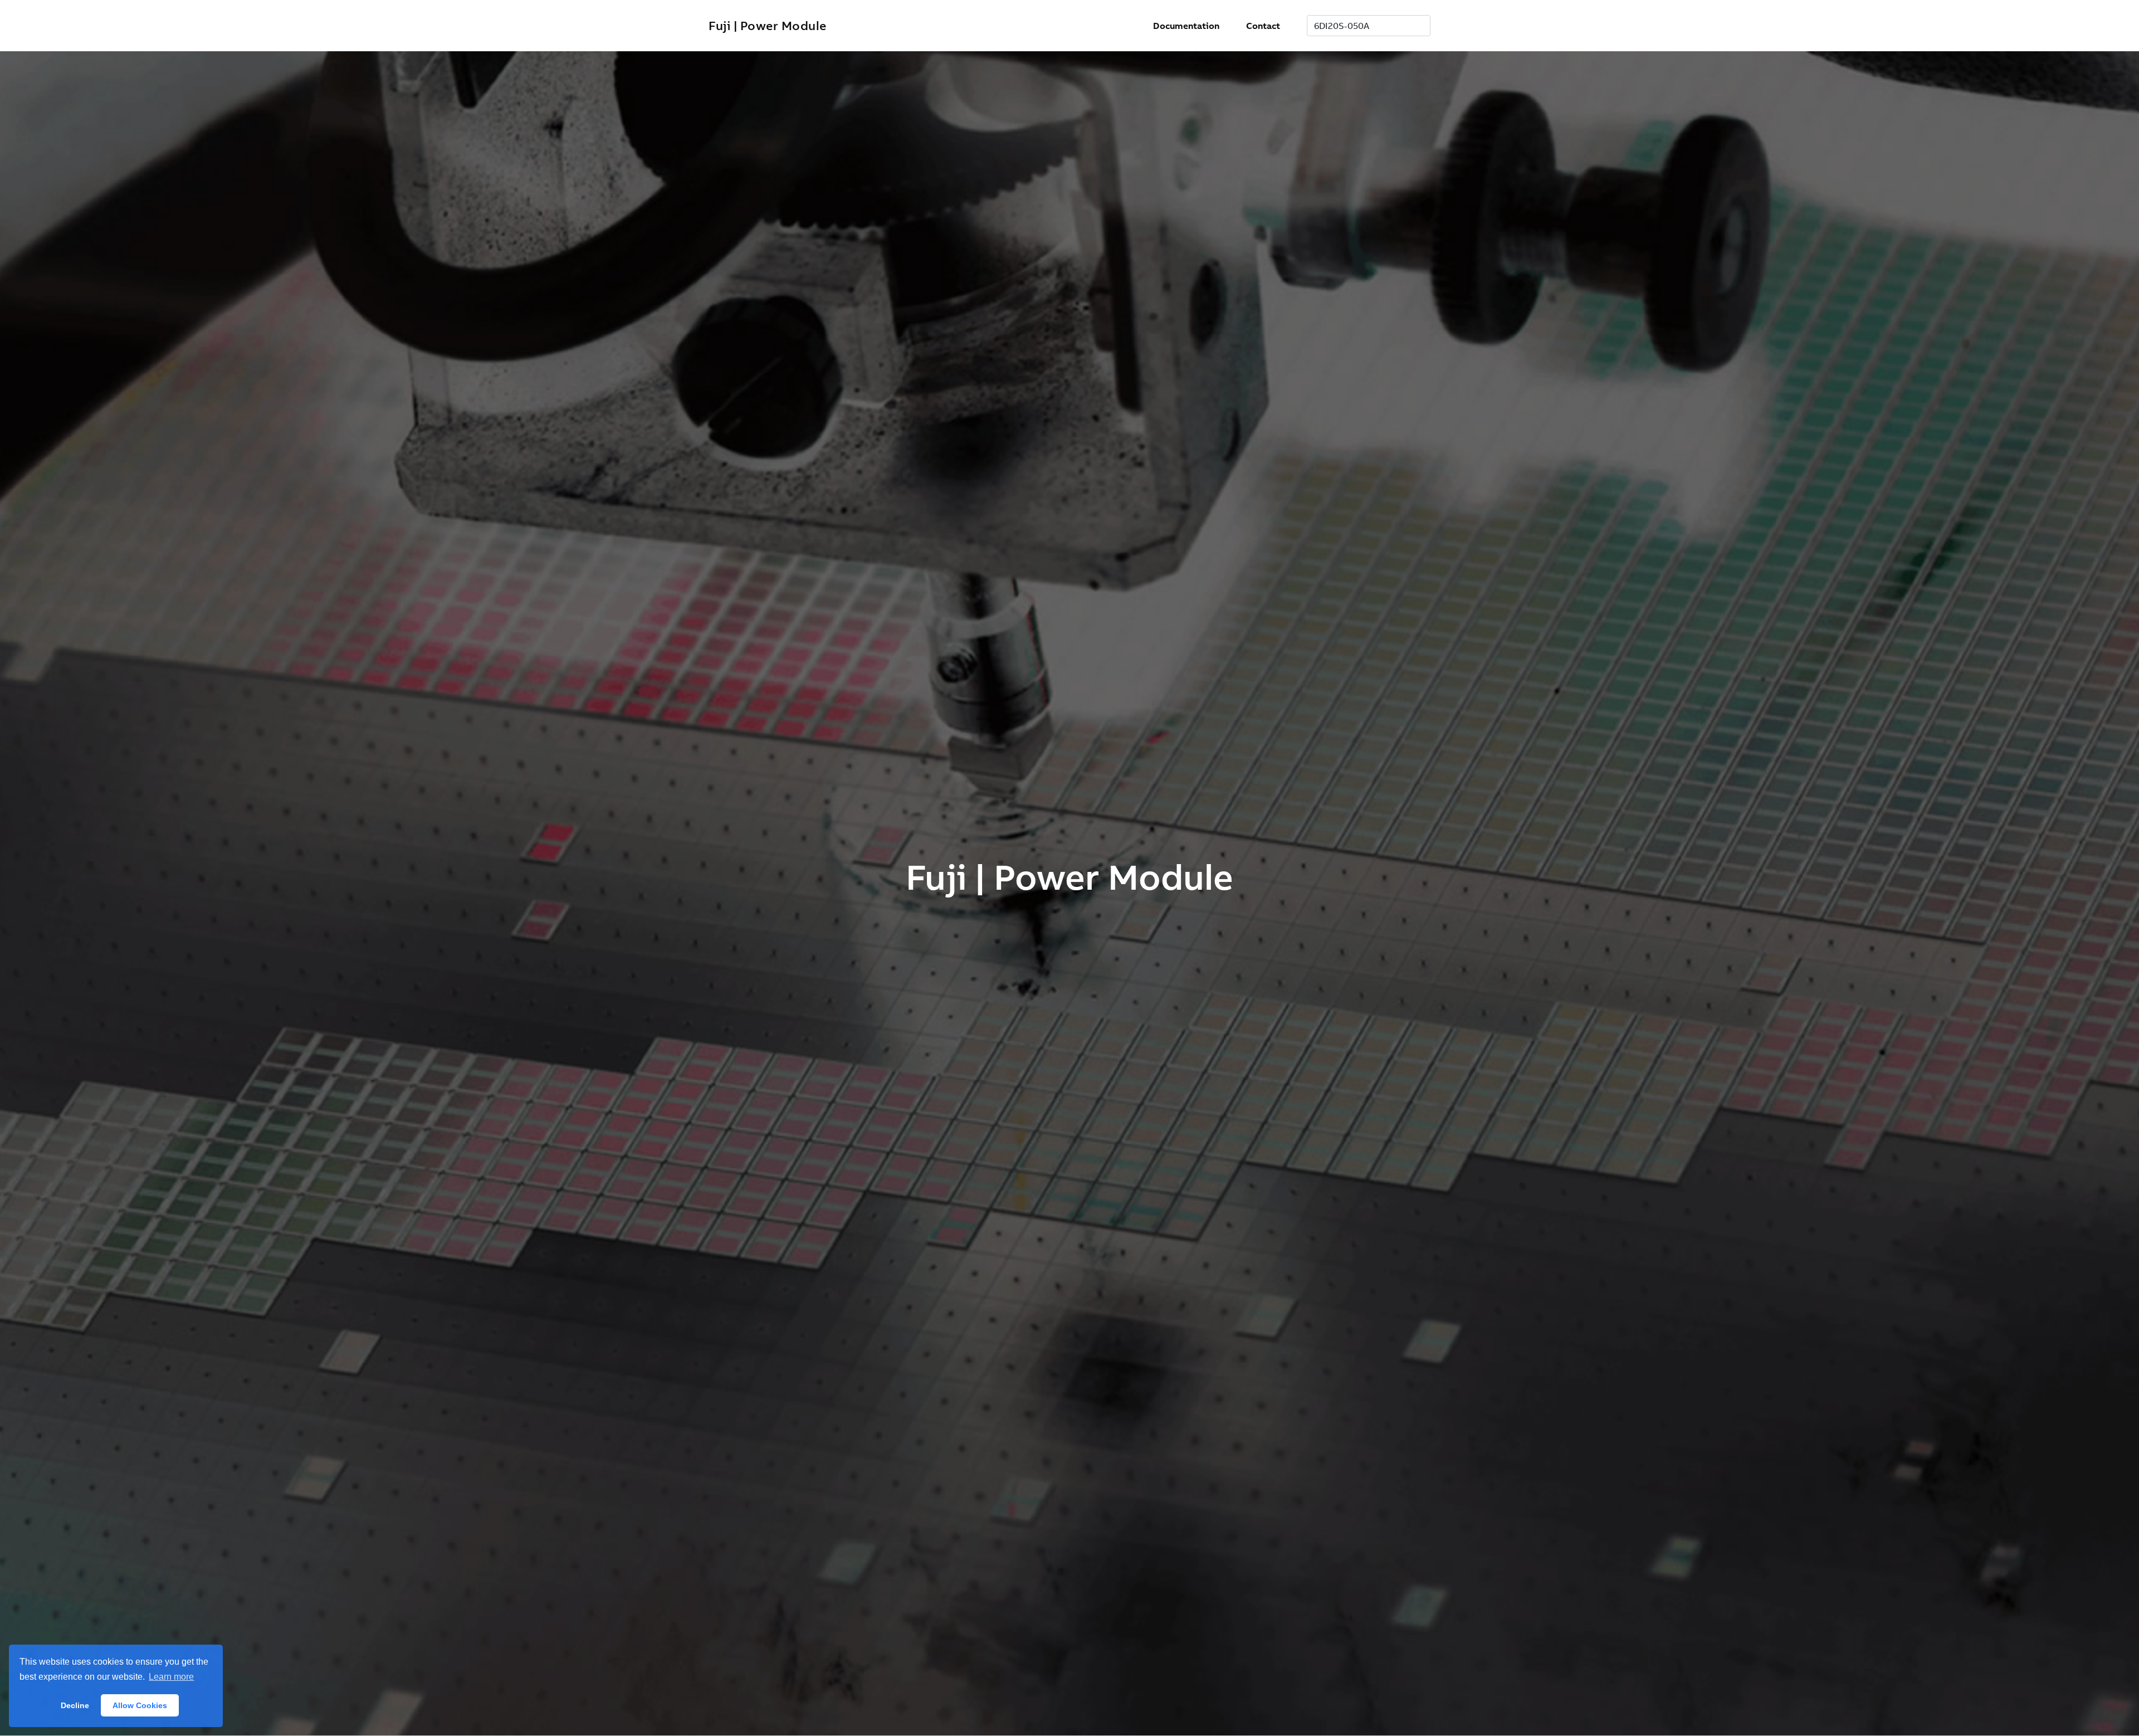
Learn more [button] (171, 1677)
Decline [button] (75, 1705)
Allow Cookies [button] (140, 1705)
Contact (1263, 26)
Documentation (1186, 26)
